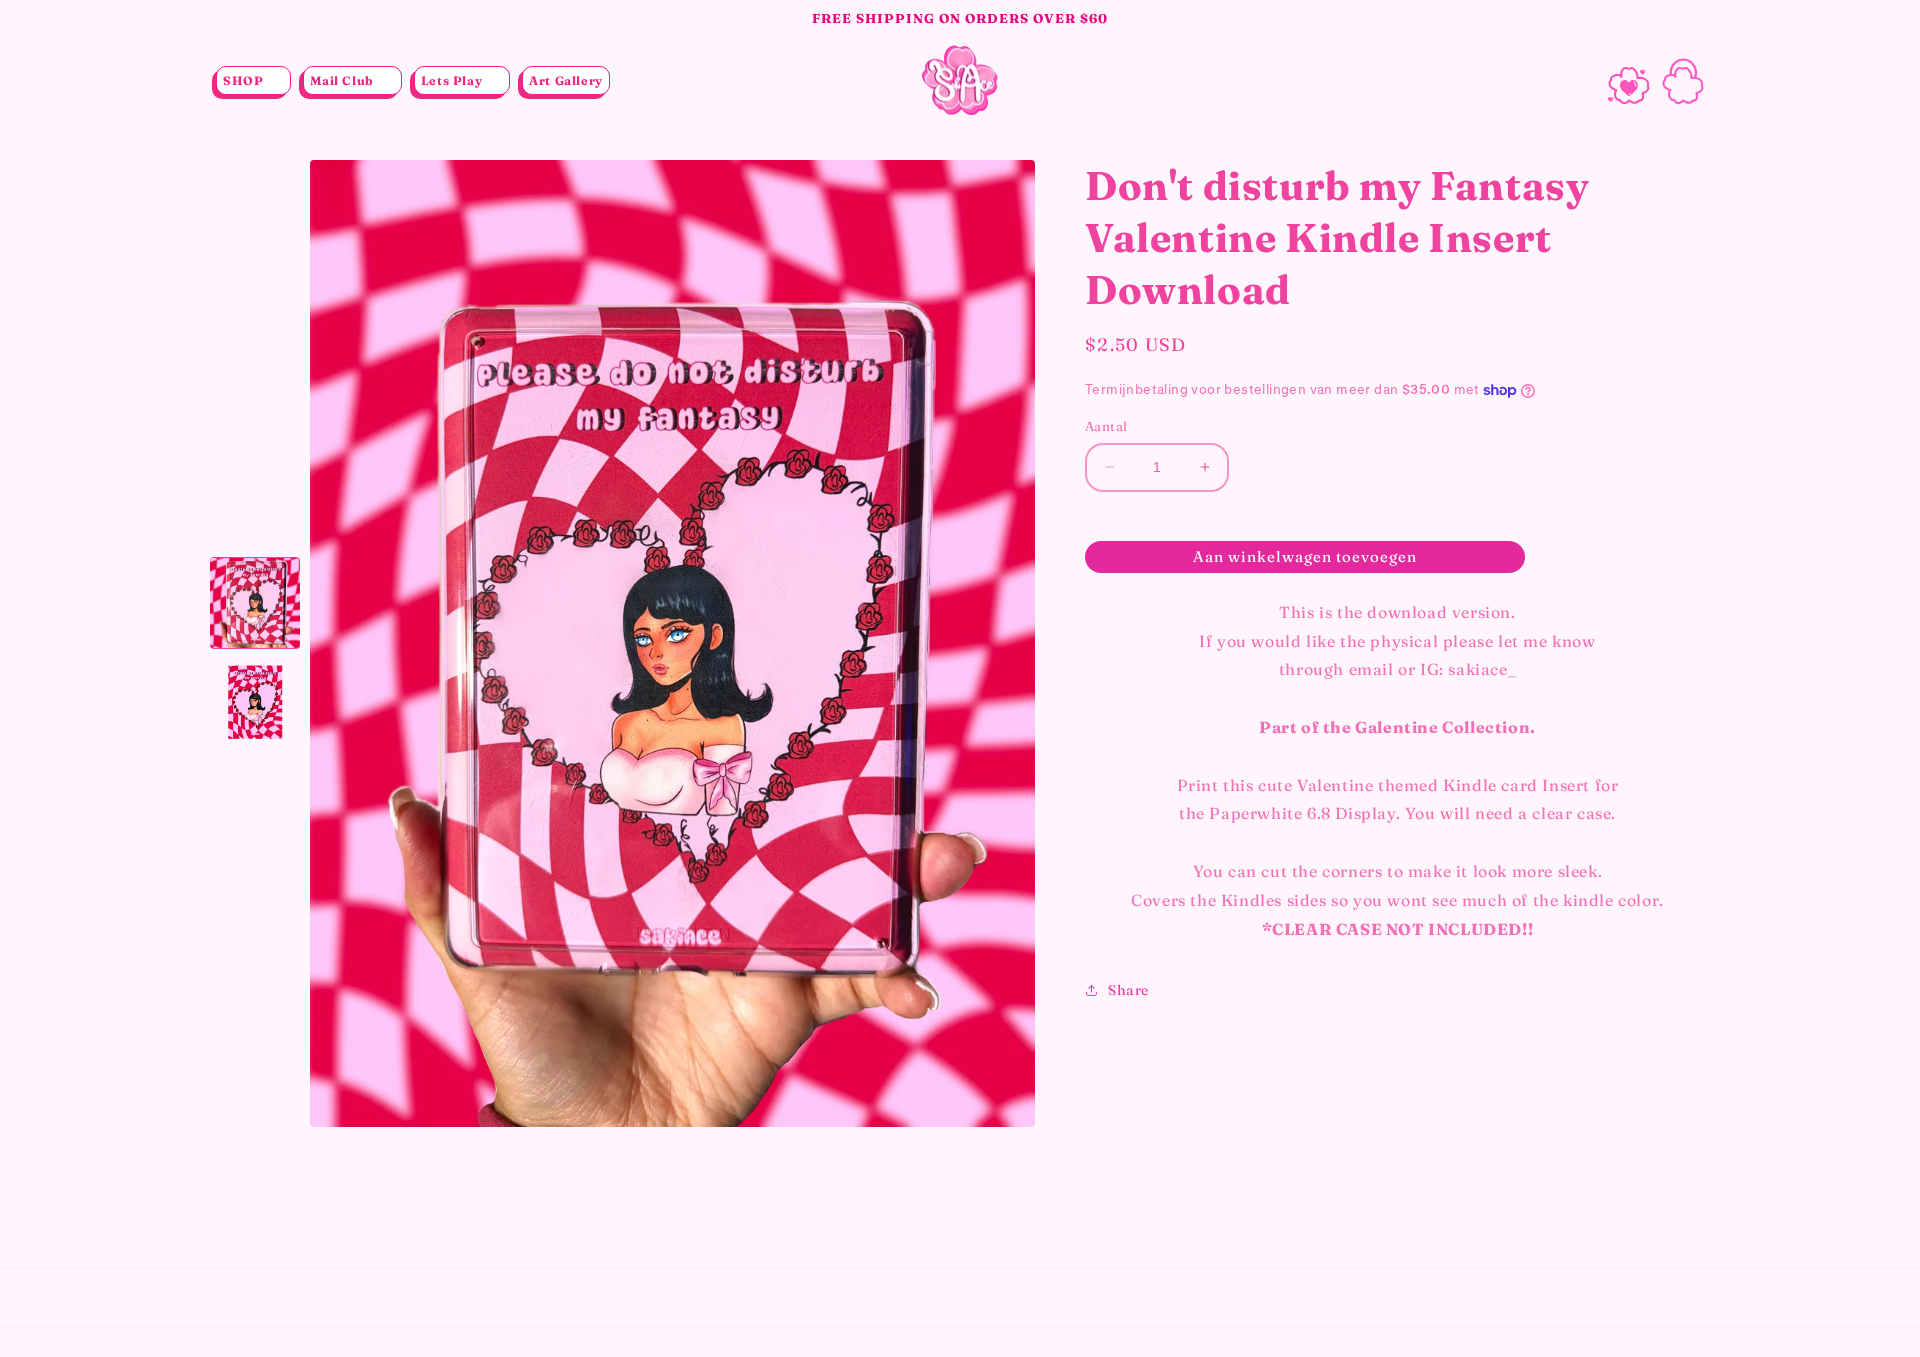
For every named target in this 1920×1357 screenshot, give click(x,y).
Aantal (1106, 426)
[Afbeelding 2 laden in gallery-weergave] (255, 703)
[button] (253, 81)
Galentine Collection (1442, 727)
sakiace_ (1482, 669)
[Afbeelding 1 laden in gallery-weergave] (255, 603)
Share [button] (1128, 990)
